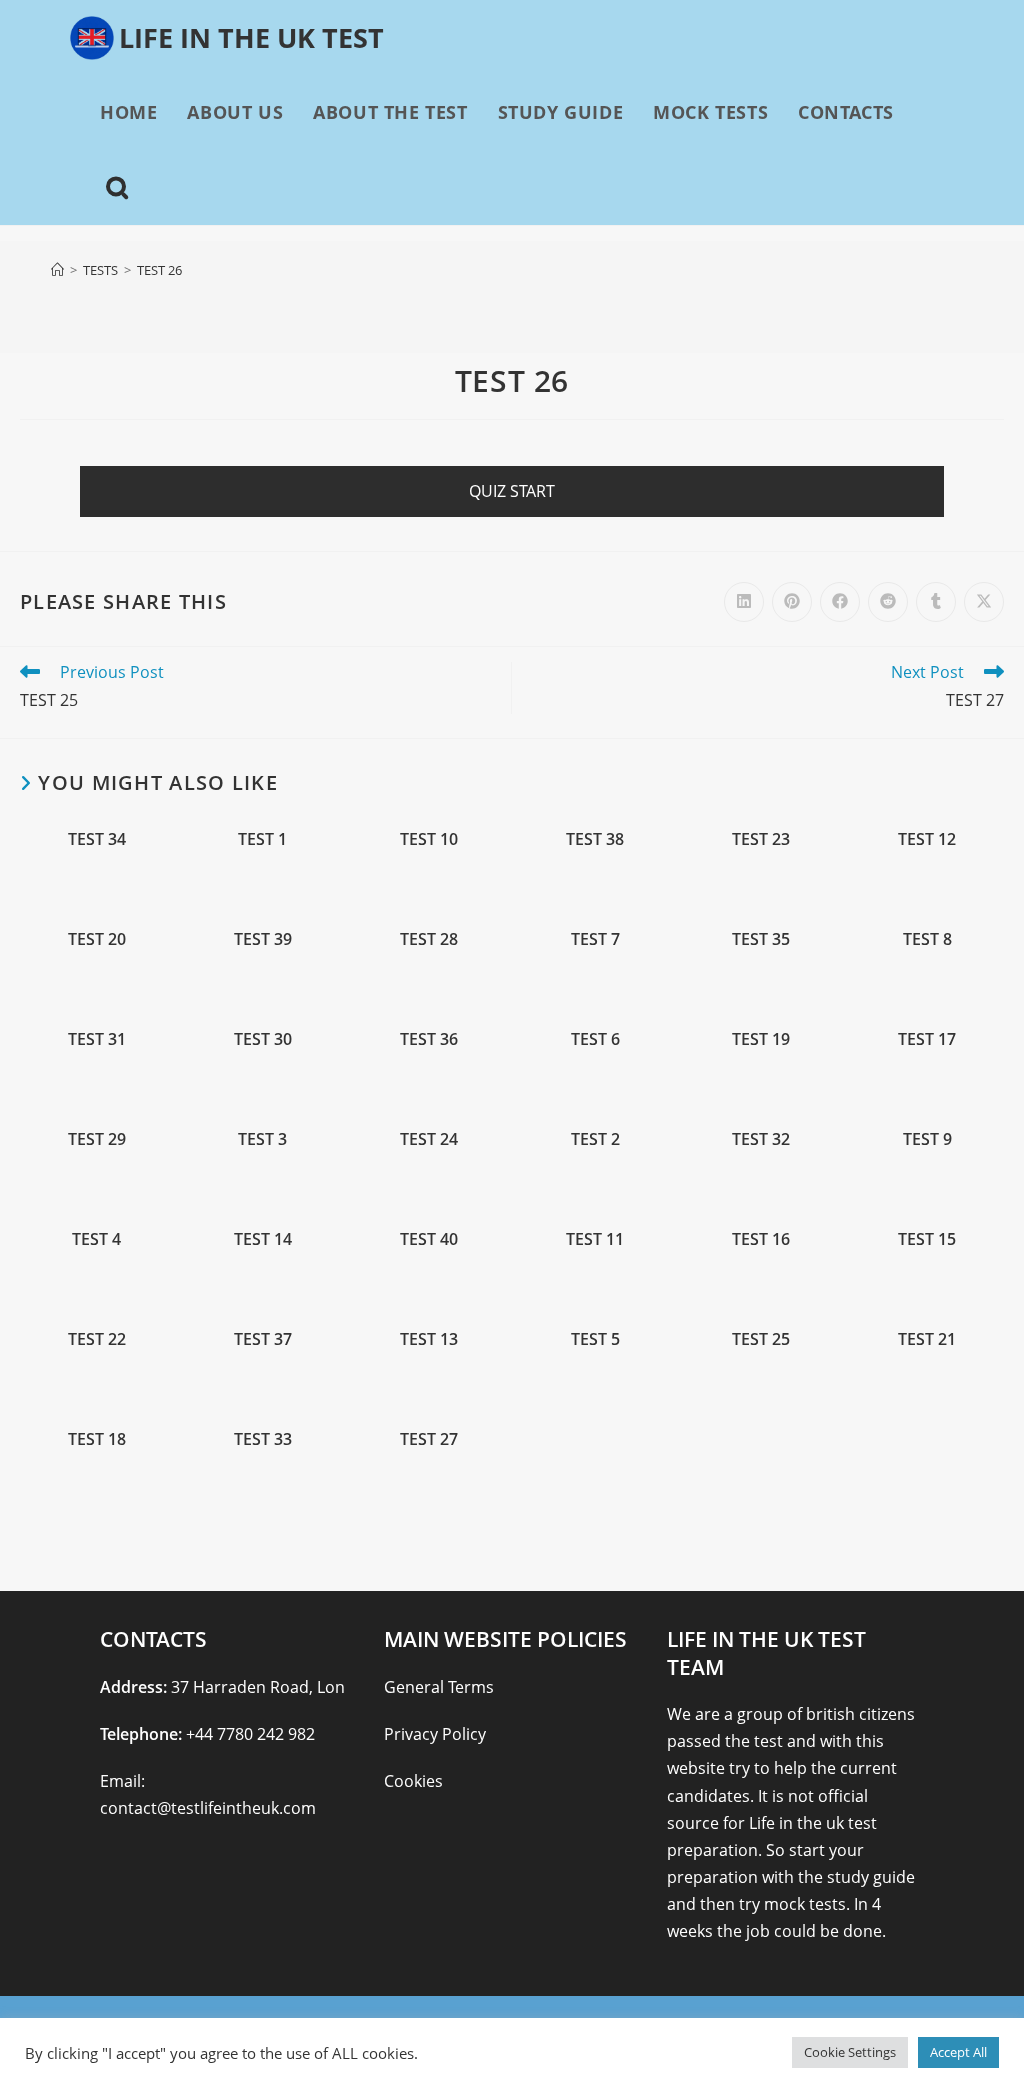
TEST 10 (429, 839)
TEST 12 (927, 839)
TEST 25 (761, 1339)
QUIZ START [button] (512, 491)
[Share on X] (984, 602)
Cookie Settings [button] (850, 2052)
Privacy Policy (435, 1734)
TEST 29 (97, 1139)
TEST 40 (429, 1239)
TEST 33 (263, 1439)
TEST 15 (927, 1239)
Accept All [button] (958, 2052)
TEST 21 (927, 1339)
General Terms (439, 1687)
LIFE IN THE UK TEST (251, 37)
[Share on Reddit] (888, 602)
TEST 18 (97, 1439)
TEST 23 (761, 839)
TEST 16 (761, 1239)
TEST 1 (262, 839)
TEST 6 (595, 1039)
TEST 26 (159, 270)
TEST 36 (429, 1039)
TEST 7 (595, 939)
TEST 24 (429, 1139)
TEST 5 (595, 1339)
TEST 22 (97, 1339)
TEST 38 (595, 839)
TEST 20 (97, 939)
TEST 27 (429, 1439)
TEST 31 (97, 1039)
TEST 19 (761, 1039)
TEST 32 (761, 1139)
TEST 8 (927, 939)
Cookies (413, 1781)
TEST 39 (263, 939)
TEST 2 (595, 1139)
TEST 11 (595, 1239)
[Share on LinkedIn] (744, 602)
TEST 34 (97, 839)
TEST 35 (761, 939)
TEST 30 (263, 1039)
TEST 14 (263, 1239)
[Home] (57, 270)
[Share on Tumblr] (936, 602)
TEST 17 (927, 1039)
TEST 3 (262, 1139)
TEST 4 (96, 1239)
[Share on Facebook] (840, 602)
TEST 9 (927, 1139)
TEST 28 (429, 939)
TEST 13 (429, 1339)
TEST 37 (263, 1339)
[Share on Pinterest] (792, 602)
